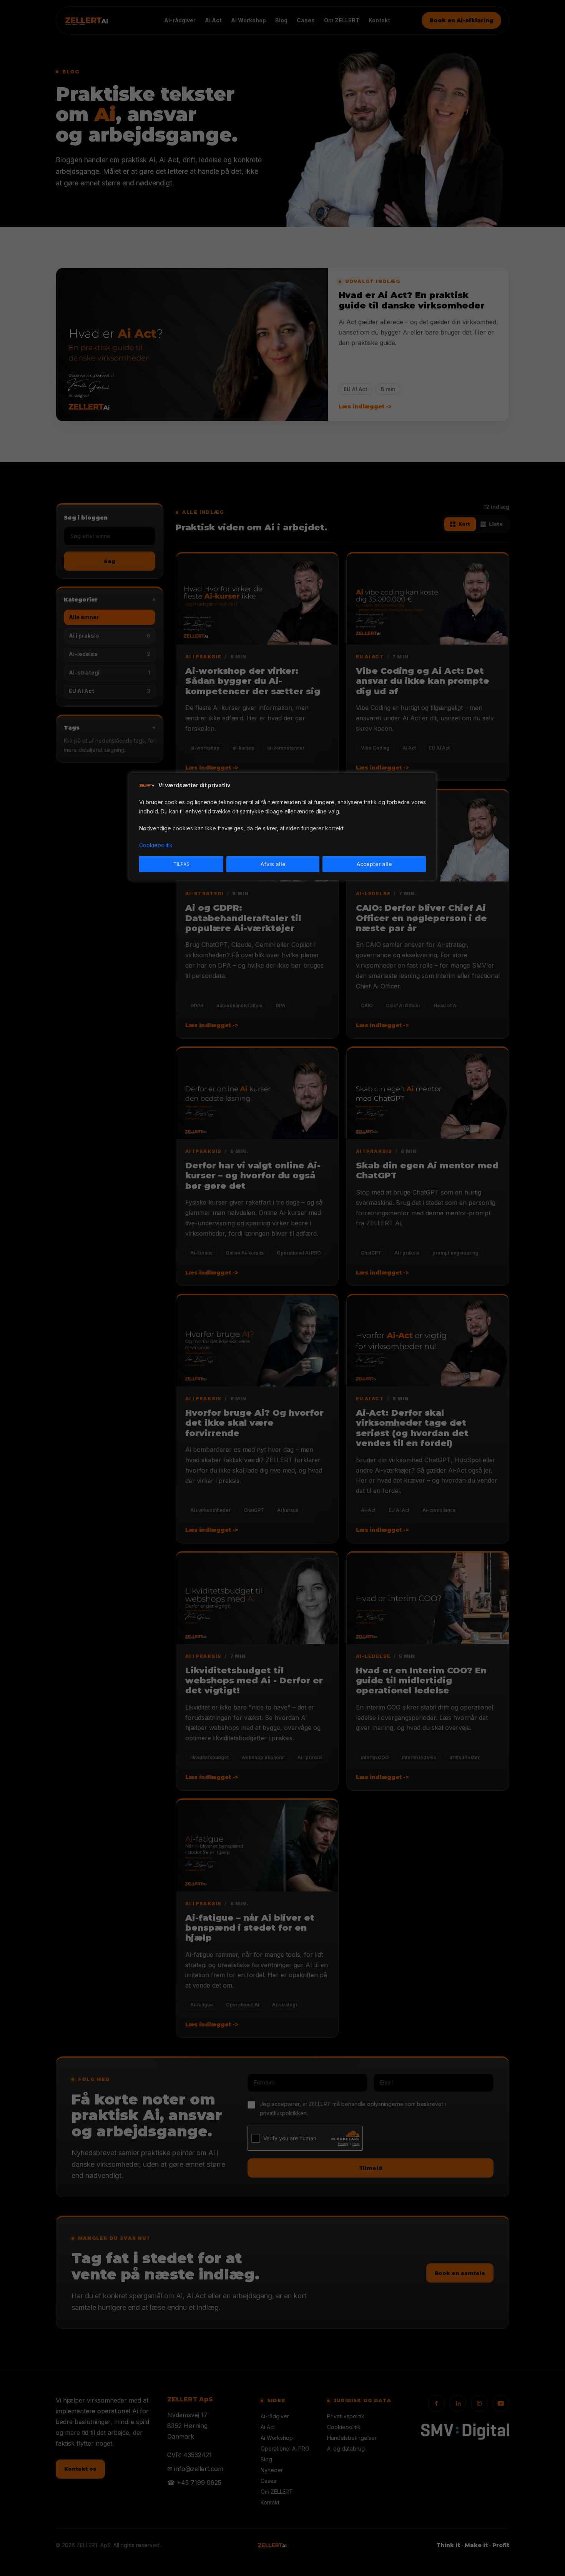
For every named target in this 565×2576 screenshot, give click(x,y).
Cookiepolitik (156, 845)
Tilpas (181, 864)
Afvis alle (273, 864)
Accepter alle (374, 864)
